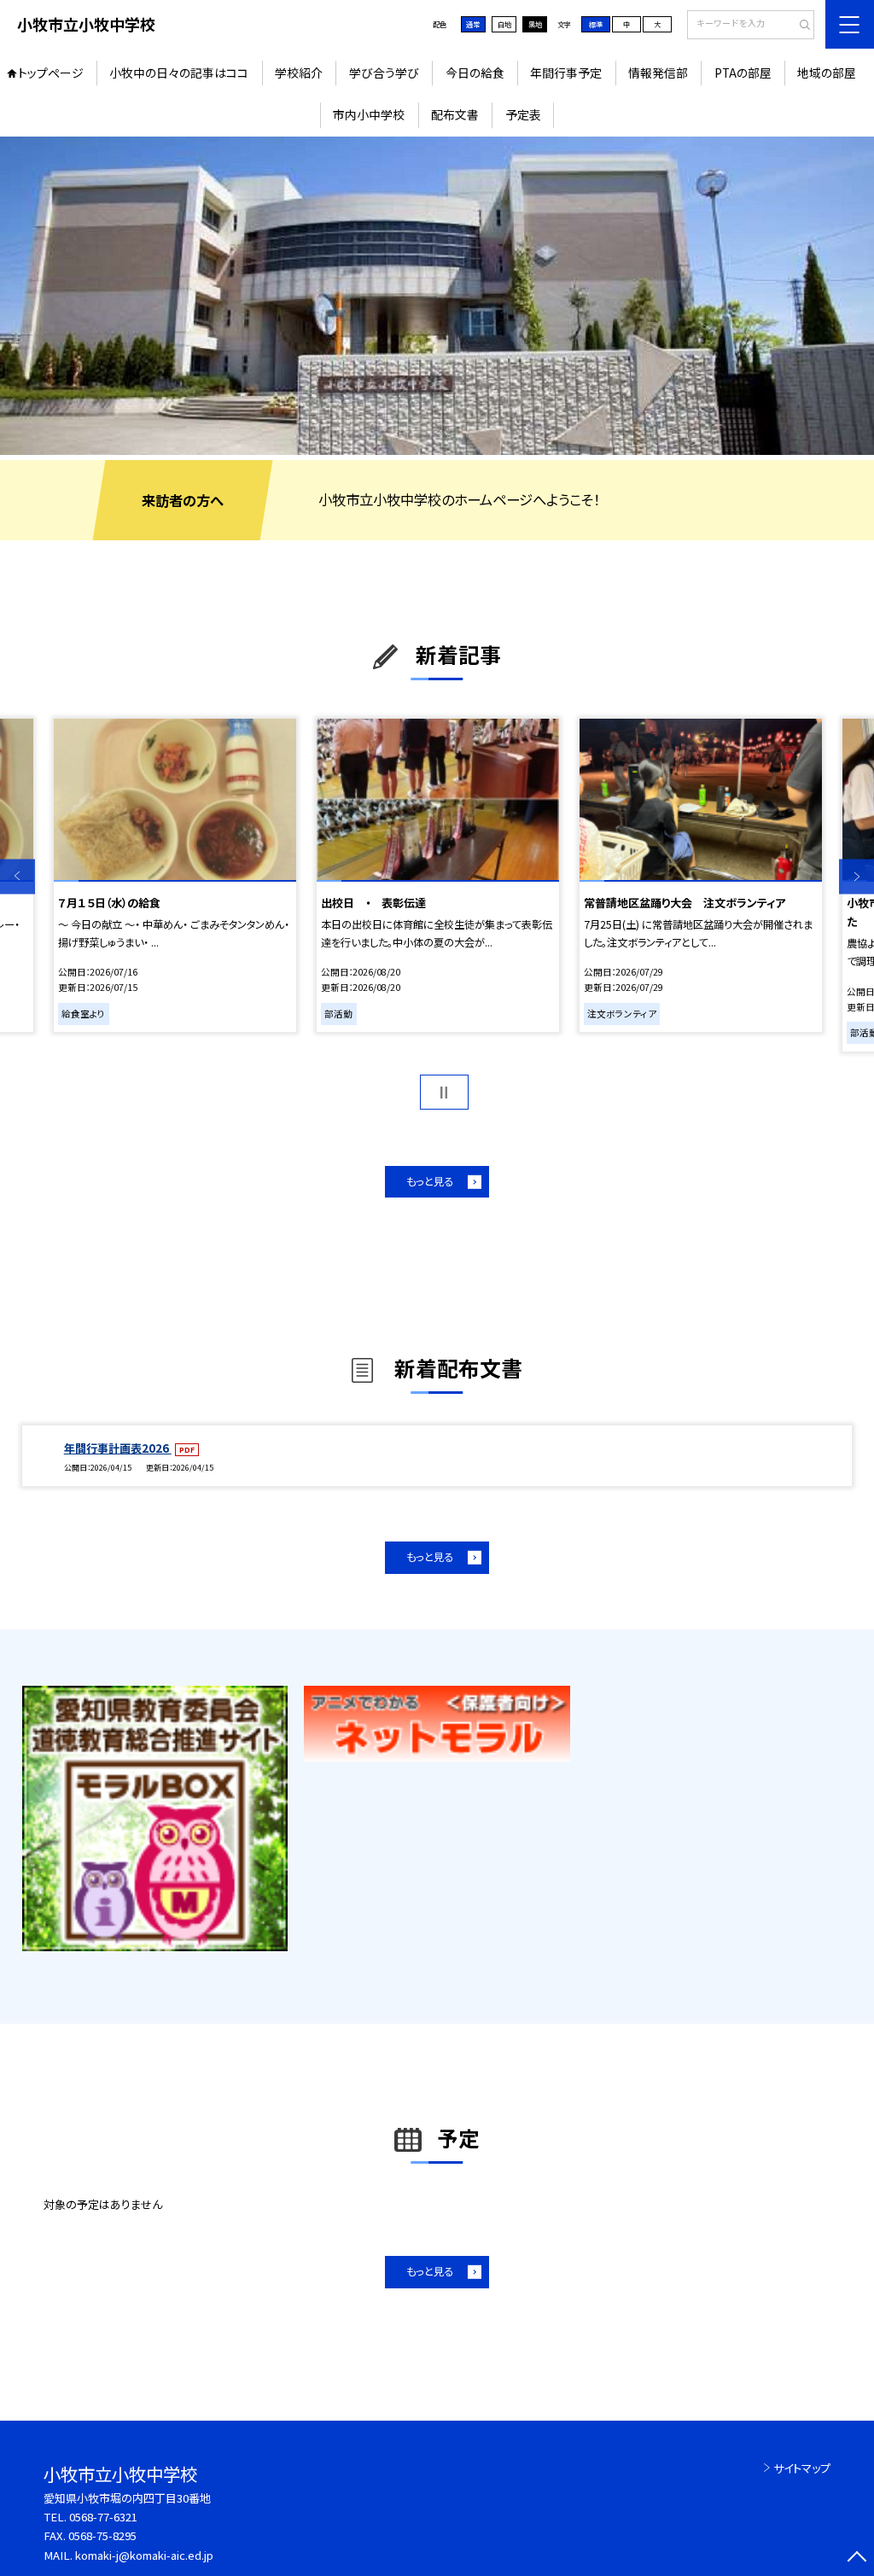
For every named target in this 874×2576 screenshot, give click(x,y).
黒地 (535, 24)
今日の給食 (475, 73)
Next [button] (857, 876)
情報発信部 (658, 73)
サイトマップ (802, 2468)
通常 (473, 24)
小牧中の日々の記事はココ (179, 73)
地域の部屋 (827, 73)
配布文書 (455, 114)
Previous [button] (17, 876)
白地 (504, 24)
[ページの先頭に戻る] (857, 2559)
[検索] (799, 26)
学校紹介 (299, 73)
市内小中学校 (369, 114)
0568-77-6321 (103, 2517)
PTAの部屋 (743, 73)
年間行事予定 (566, 73)
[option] (437, 296)
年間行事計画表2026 (118, 1448)
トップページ (51, 73)
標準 (596, 24)
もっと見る (430, 1181)
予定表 (523, 114)
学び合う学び (384, 73)
